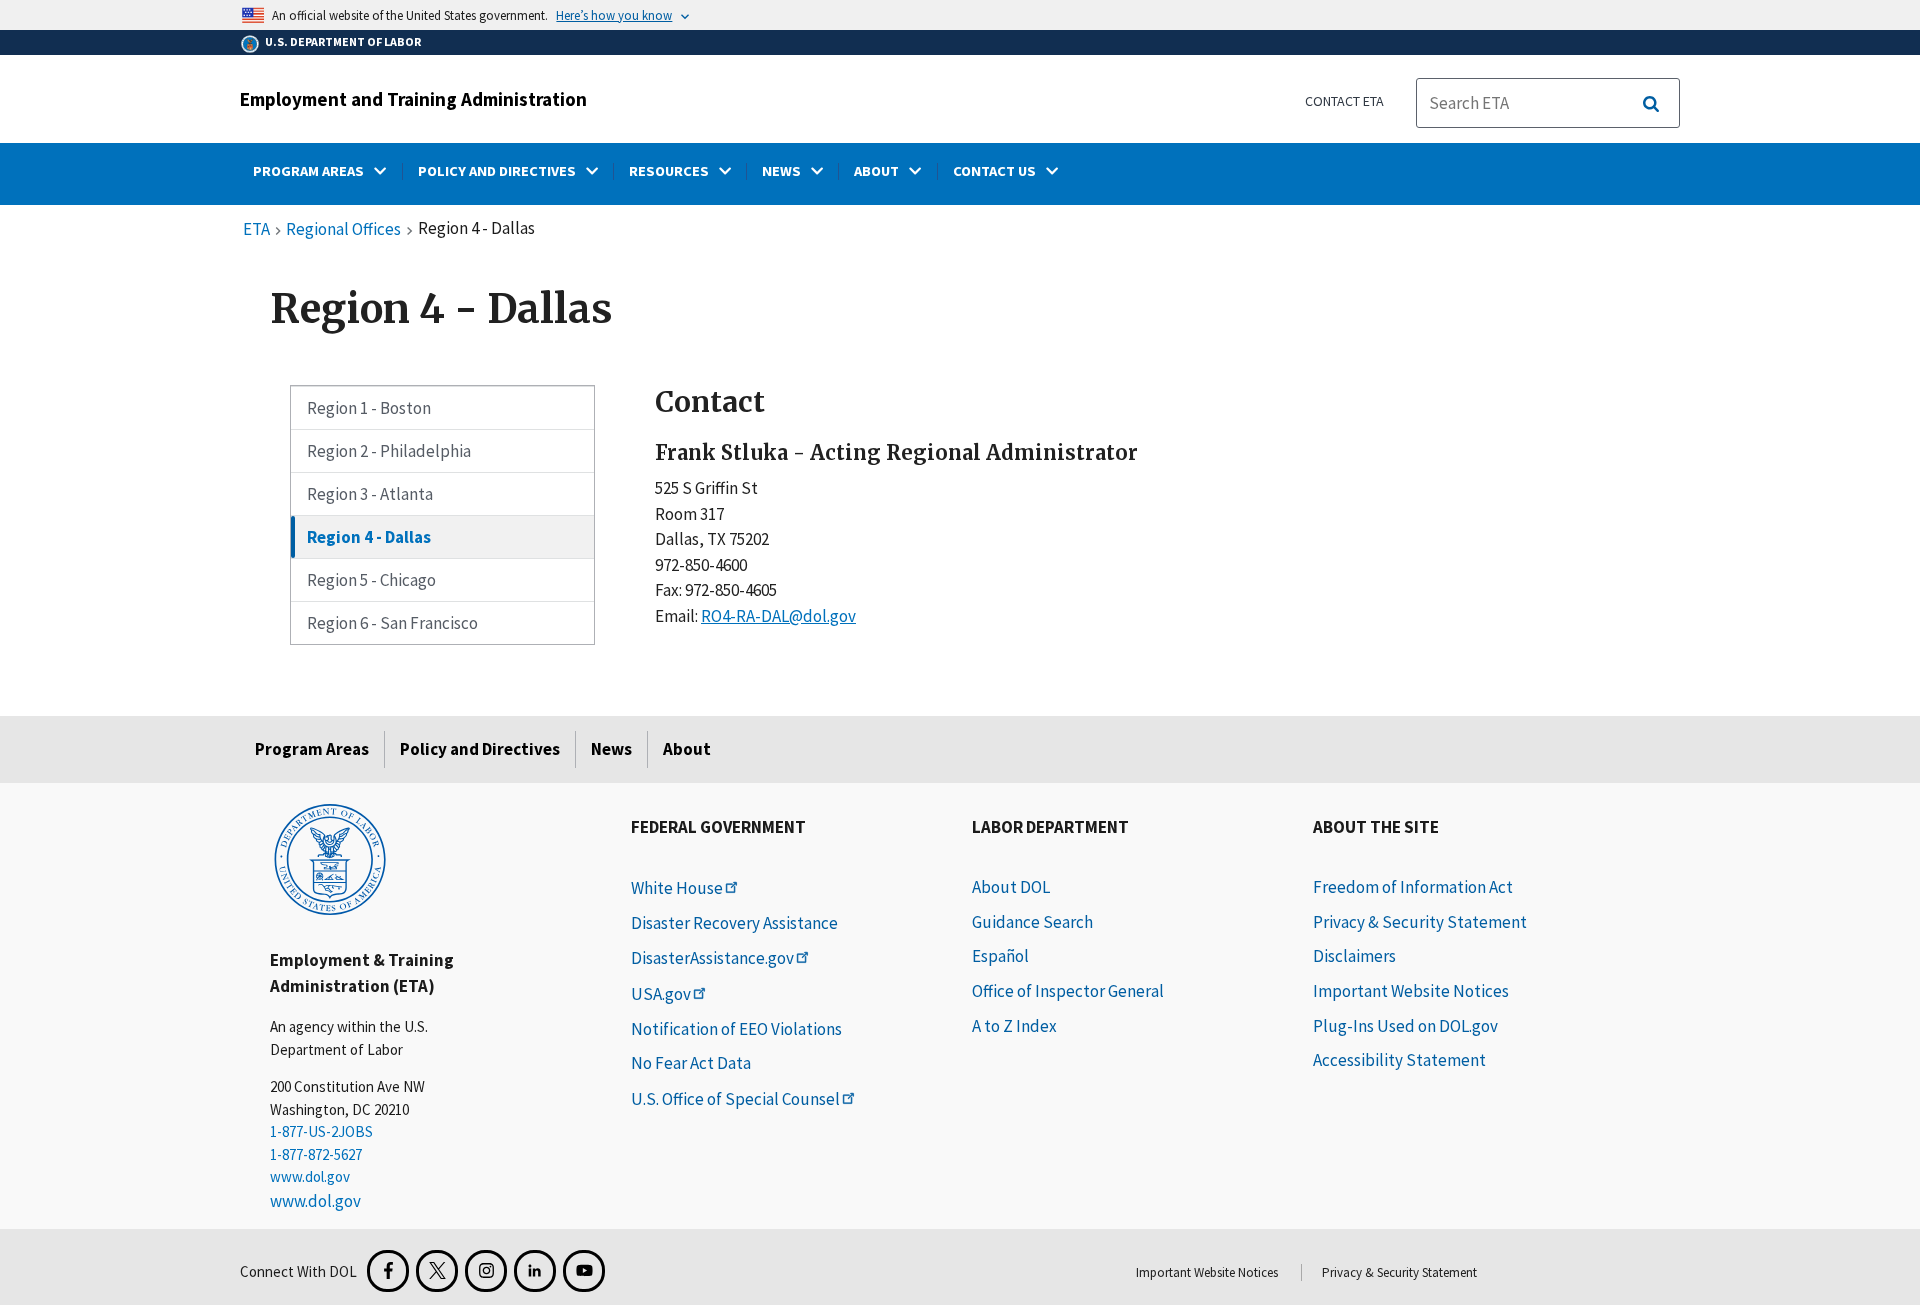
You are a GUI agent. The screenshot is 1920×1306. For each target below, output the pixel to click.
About (687, 749)
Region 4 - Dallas (369, 537)
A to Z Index (1014, 1026)
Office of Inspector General (1068, 991)
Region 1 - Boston (369, 408)
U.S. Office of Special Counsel (735, 1099)
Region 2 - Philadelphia (389, 451)
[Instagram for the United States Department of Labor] (486, 1271)
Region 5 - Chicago (371, 580)
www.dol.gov (310, 1176)
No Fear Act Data (691, 1063)
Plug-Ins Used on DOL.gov (1405, 1026)
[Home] (330, 858)
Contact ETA (1344, 101)
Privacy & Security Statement (1420, 922)
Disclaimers (1354, 956)
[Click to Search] (1651, 104)
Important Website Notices (1411, 991)
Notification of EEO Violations (736, 1029)
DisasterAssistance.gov (712, 958)
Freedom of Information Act (1413, 887)
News (611, 749)
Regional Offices (343, 230)
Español (1000, 956)
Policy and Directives (480, 749)
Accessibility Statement (1399, 1060)
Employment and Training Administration (413, 99)
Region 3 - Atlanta (370, 494)
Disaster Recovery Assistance (734, 923)
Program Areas (312, 749)
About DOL (1011, 887)
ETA (256, 230)
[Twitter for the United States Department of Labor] (437, 1271)
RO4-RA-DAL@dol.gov (778, 616)
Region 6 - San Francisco (392, 623)
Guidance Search (1032, 922)
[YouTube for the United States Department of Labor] (584, 1271)
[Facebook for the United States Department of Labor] (388, 1271)
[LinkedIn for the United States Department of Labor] (535, 1271)
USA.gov (661, 994)
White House (677, 888)
